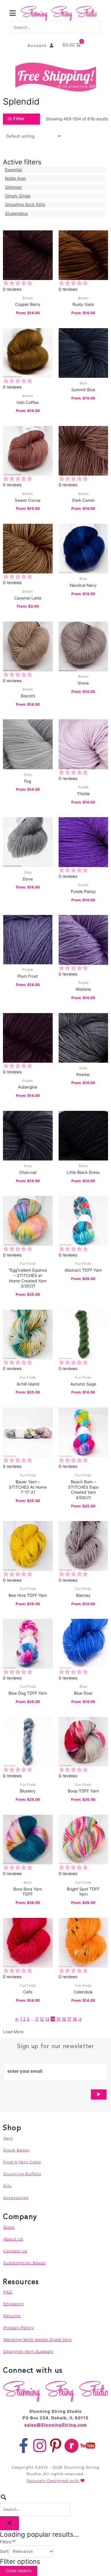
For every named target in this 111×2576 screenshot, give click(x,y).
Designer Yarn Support (28, 2351)
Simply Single (18, 196)
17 (69, 2019)
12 (42, 2019)
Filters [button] (13, 2541)
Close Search (19, 2571)
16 (64, 2019)
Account (39, 45)
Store (9, 2227)
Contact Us (15, 2251)
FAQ (8, 2292)
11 (37, 2019)
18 (75, 2019)
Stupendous (16, 213)
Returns (12, 2316)
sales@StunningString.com (55, 2425)
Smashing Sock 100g (25, 205)
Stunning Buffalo (22, 2174)
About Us (13, 2239)
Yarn (8, 2138)
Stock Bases (16, 2150)
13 (47, 2019)
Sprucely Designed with (54, 2481)
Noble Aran (16, 178)
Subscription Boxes (24, 2263)
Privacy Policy (18, 2327)
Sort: (5, 2551)
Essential (13, 170)
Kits (7, 2186)
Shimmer (13, 187)
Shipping (13, 2304)
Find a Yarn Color (22, 2162)
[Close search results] (9, 2523)
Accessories (16, 2198)
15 (58, 2019)
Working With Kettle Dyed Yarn (38, 2339)
